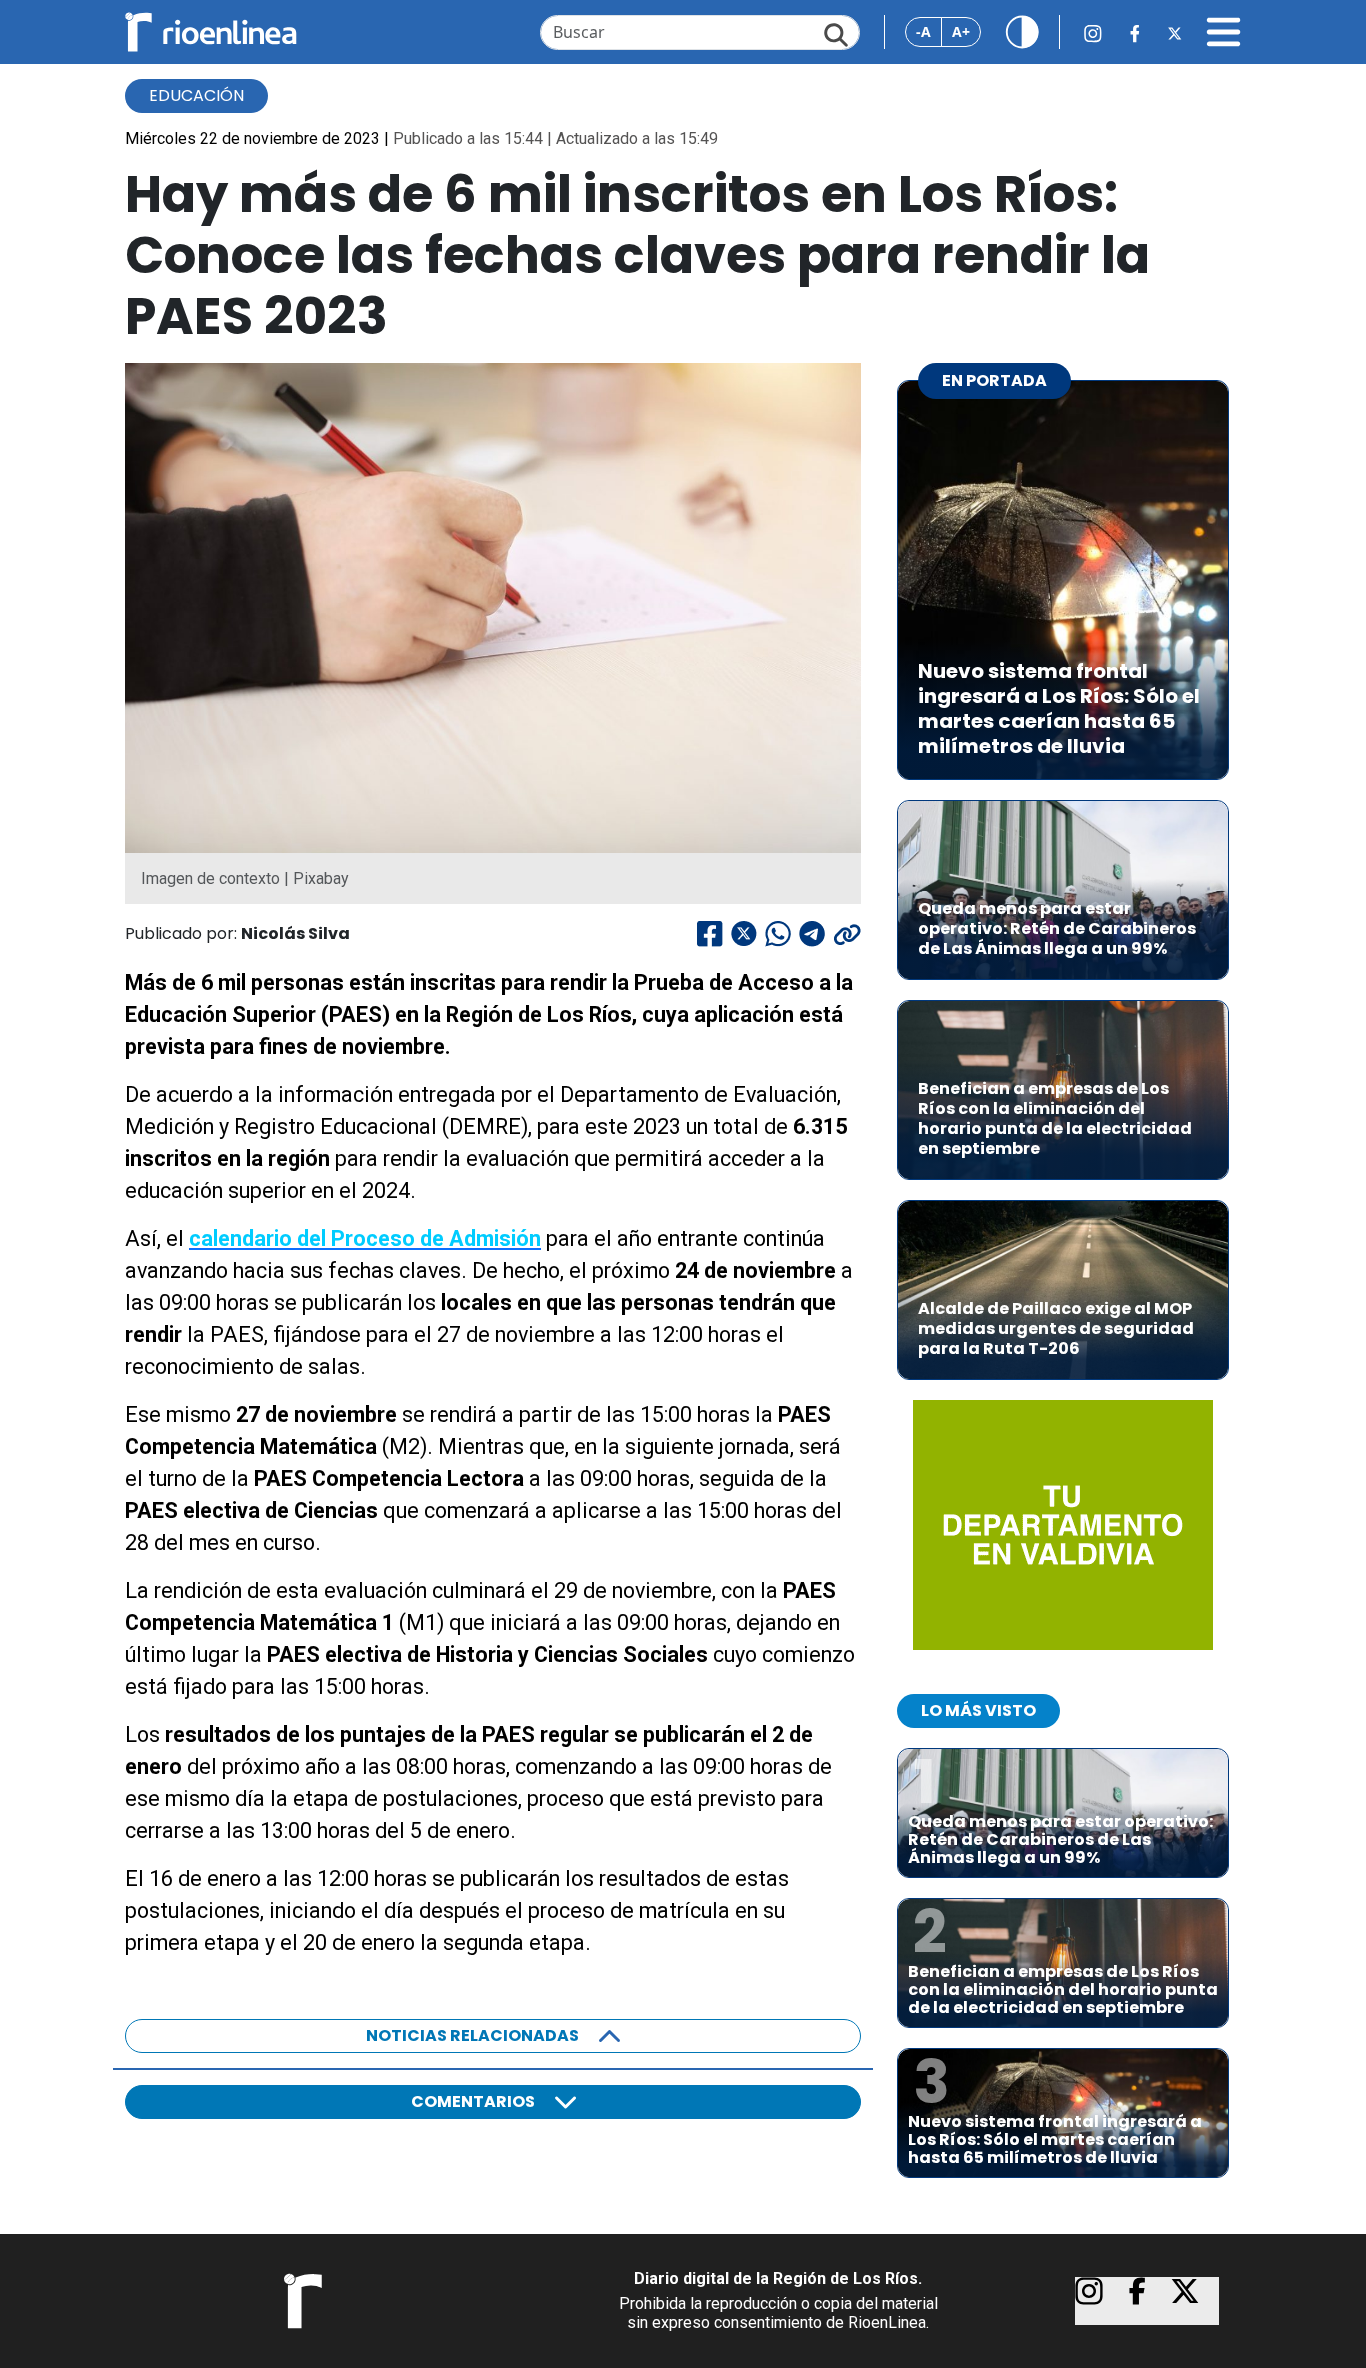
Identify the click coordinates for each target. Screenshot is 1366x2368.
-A (923, 31)
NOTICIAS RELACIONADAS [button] (472, 2035)
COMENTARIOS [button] (473, 2101)
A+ (961, 31)
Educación (196, 95)
